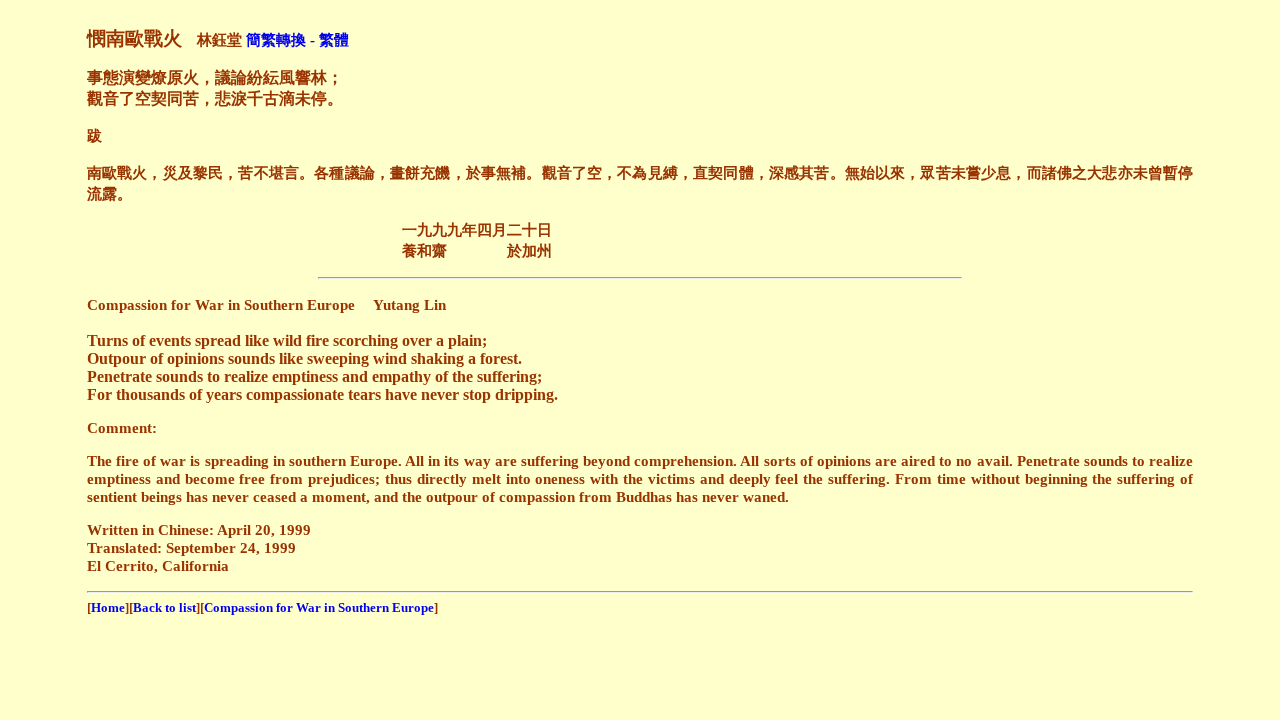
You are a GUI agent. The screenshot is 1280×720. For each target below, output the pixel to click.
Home (108, 607)
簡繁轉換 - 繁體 (297, 39)
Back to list (164, 607)
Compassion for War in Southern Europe (319, 607)
